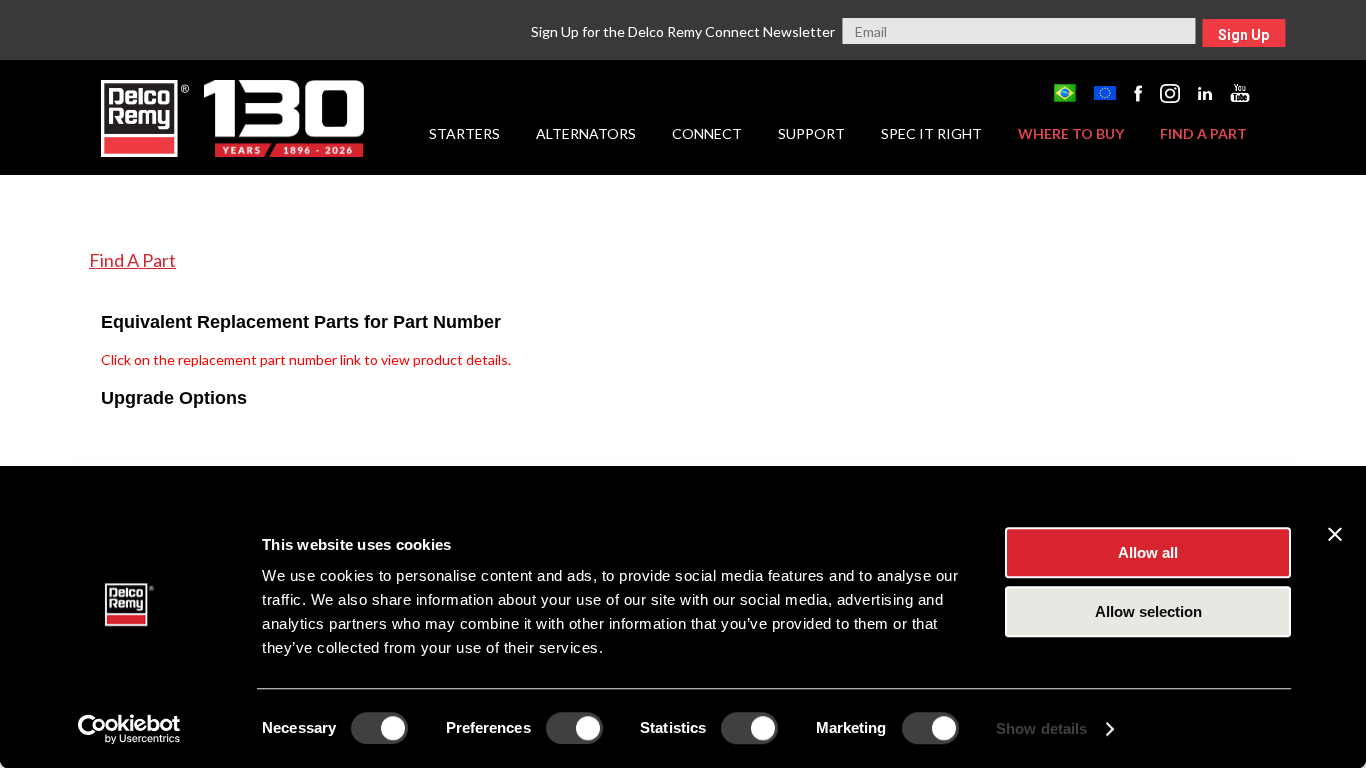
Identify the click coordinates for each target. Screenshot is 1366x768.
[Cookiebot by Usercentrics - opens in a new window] (129, 729)
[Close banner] (1335, 534)
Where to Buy (1071, 133)
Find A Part (132, 260)
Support (811, 133)
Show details (1041, 728)
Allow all (1148, 552)
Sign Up (1243, 35)
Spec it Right (931, 133)
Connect (707, 133)
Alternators (586, 133)
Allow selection (1148, 611)
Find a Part (1203, 133)
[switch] (574, 728)
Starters (464, 133)
